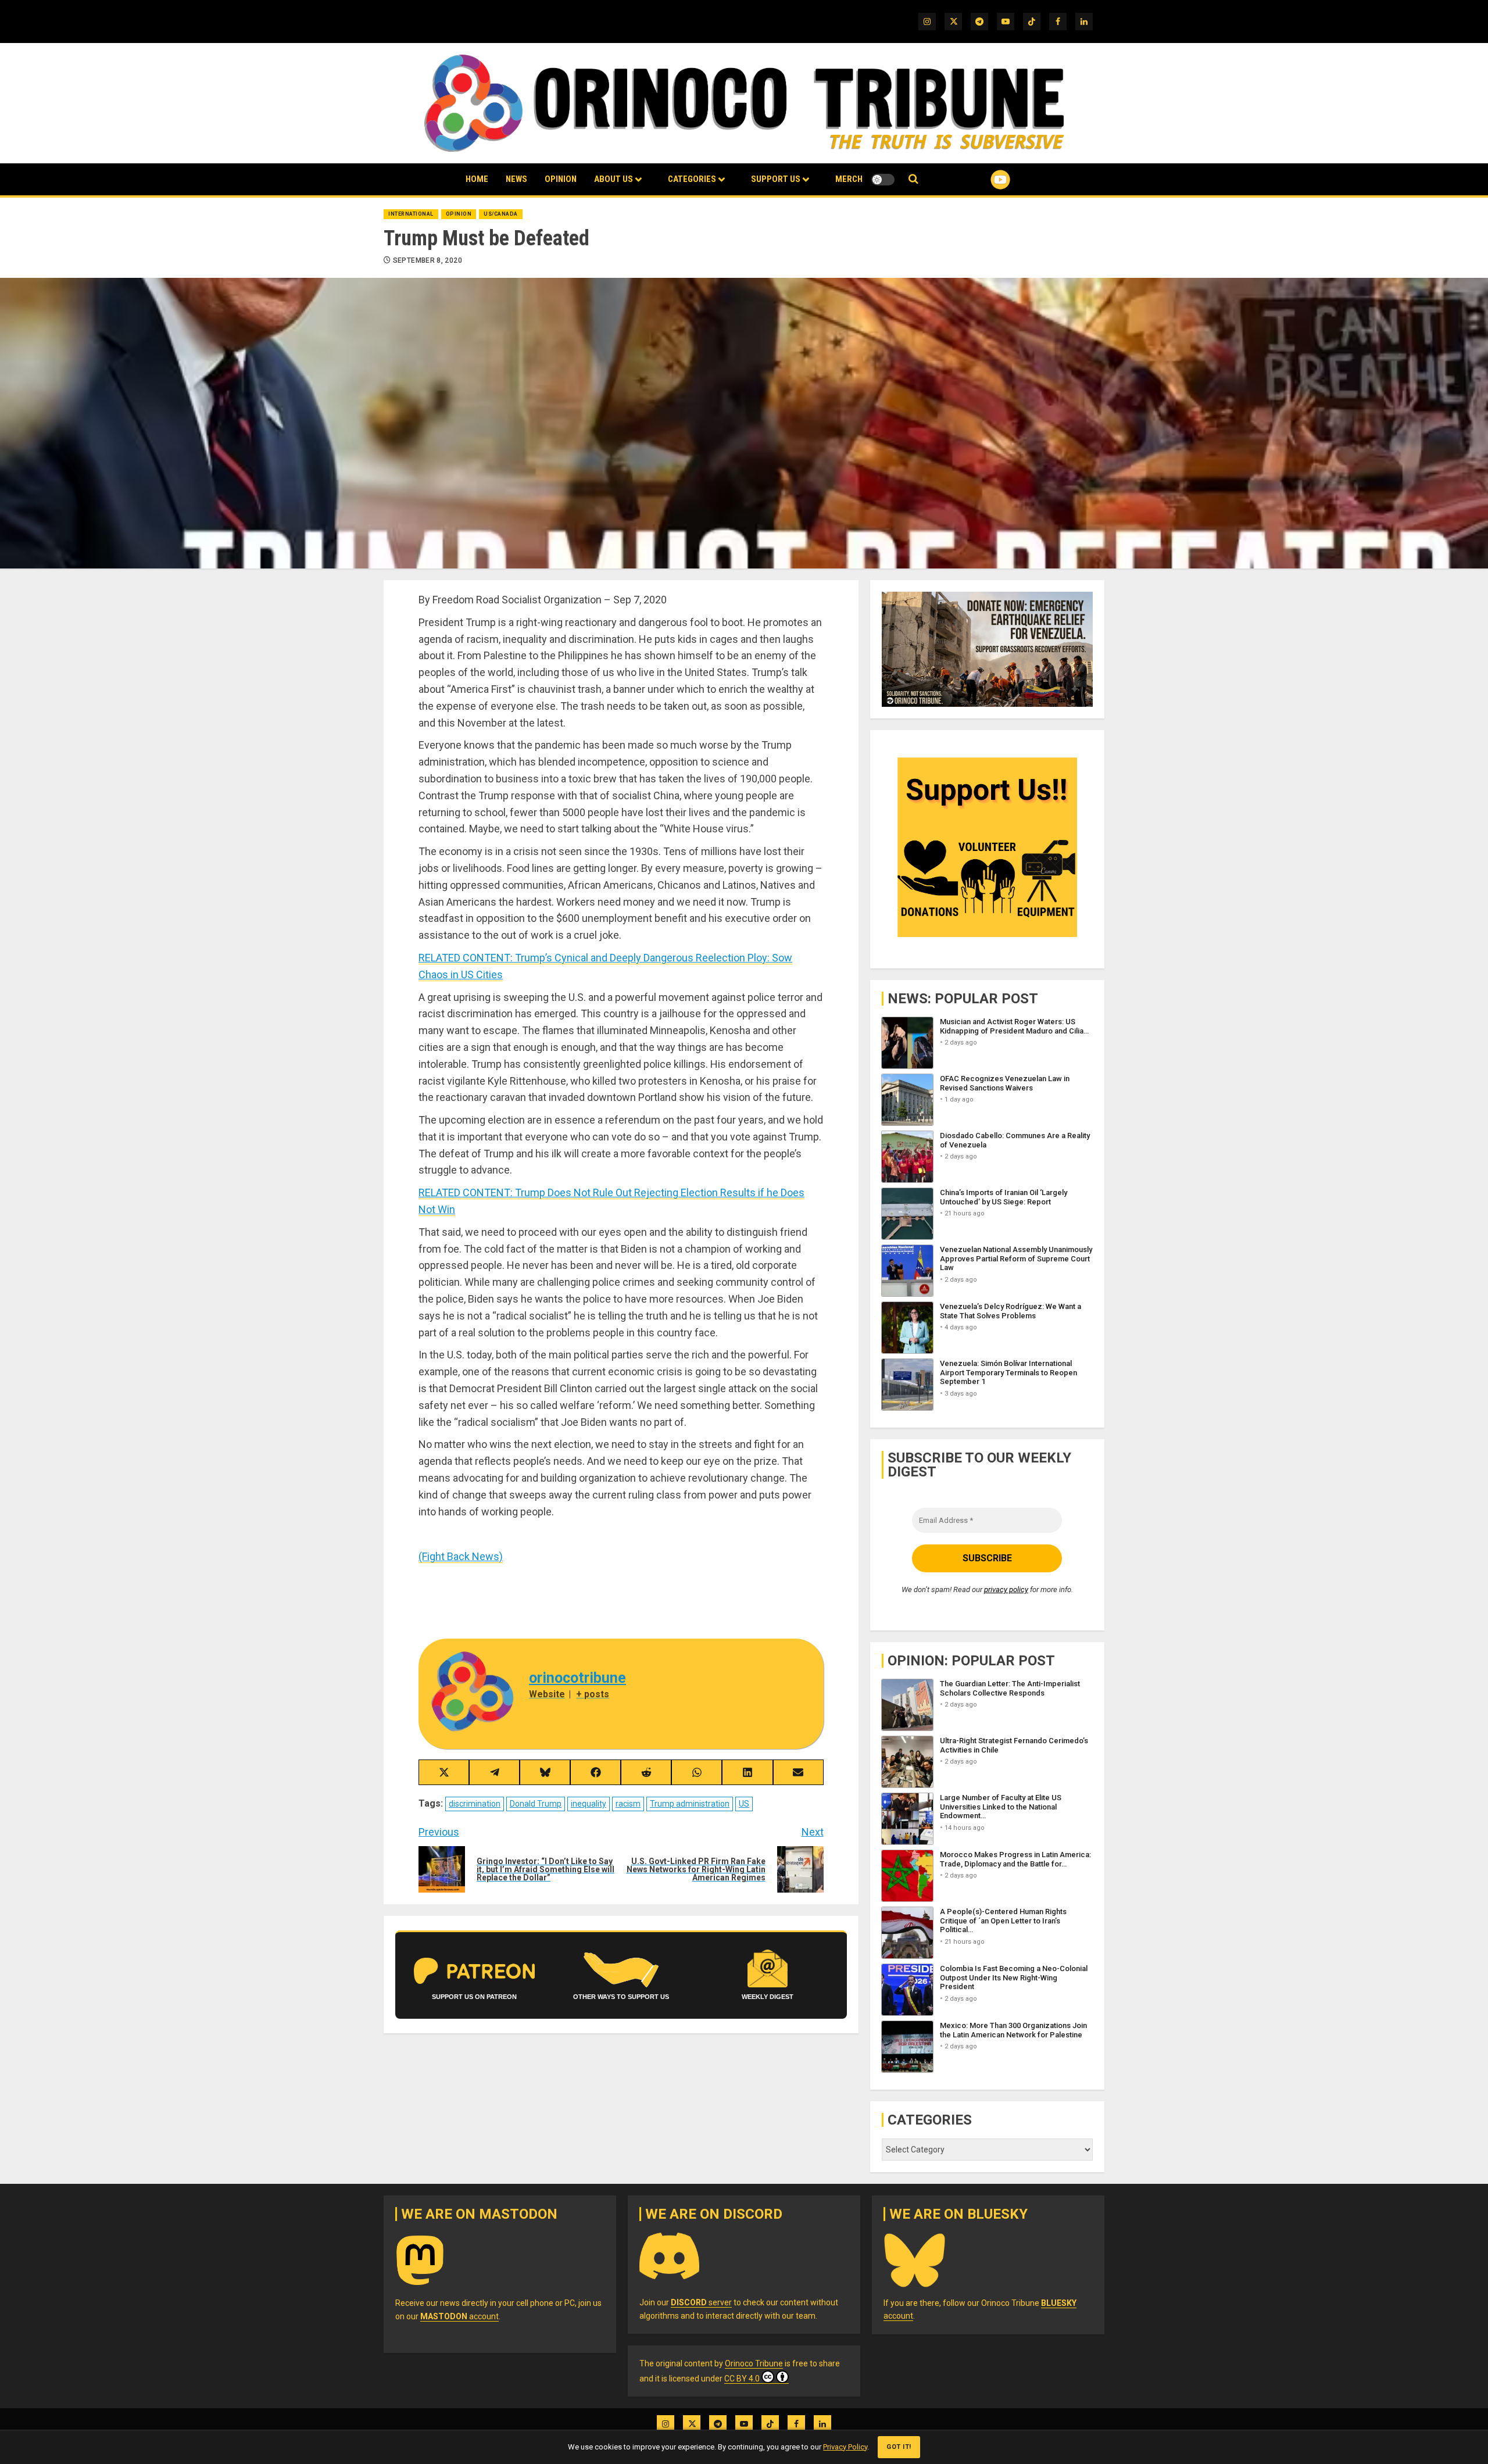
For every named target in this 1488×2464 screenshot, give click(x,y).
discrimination (475, 1804)
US (744, 1804)
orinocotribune (577, 1678)
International (411, 214)
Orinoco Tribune (754, 2363)
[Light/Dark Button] (883, 180)
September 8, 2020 (428, 260)
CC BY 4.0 (742, 2379)
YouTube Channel (982, 180)
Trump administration (690, 1804)
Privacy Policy (845, 2447)
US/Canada (501, 214)
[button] (913, 179)
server (701, 2302)
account (459, 2316)
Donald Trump (536, 1804)
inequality (589, 1804)
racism (628, 1804)
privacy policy (1006, 1589)
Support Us (776, 179)
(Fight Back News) (461, 1556)
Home (477, 179)
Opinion (561, 179)
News (516, 179)
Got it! (899, 2447)
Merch (849, 179)
